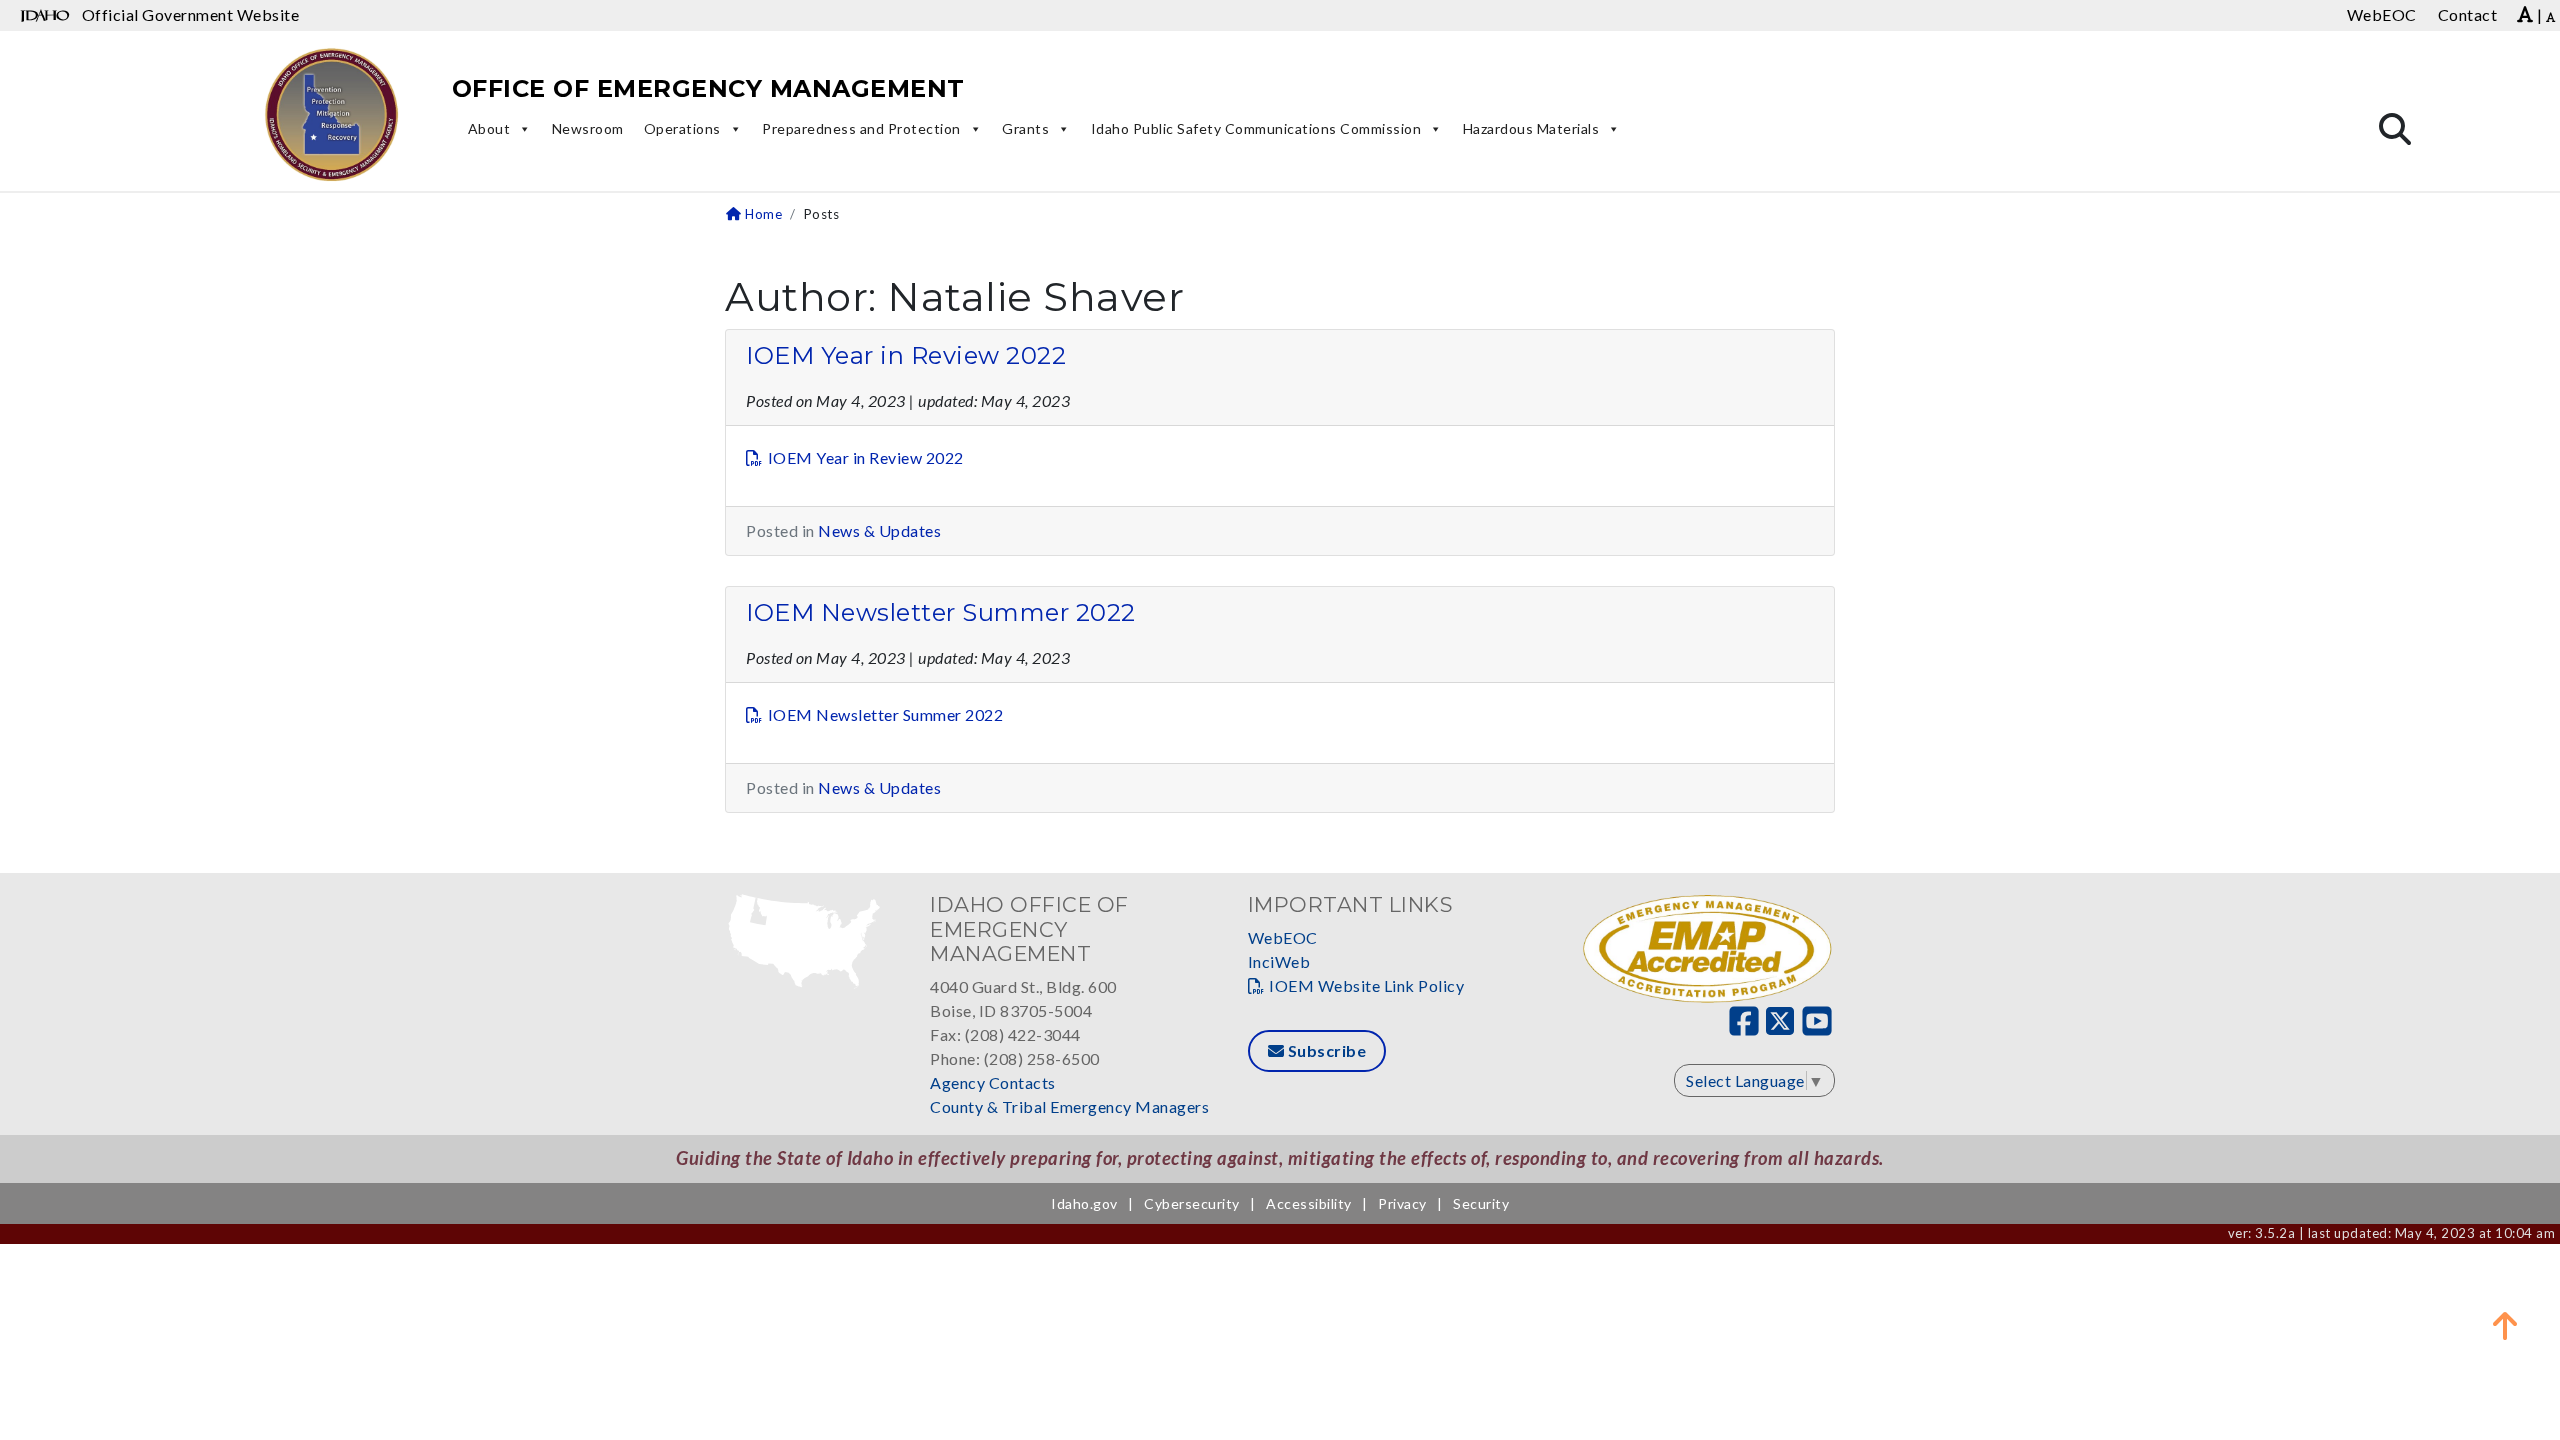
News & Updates (879, 530)
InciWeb (1279, 961)
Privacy (1402, 1203)
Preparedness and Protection (861, 128)
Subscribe (1325, 1050)
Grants (1025, 128)
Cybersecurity (1192, 1203)
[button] (2505, 1325)
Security (1481, 1203)
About (489, 128)
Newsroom (588, 128)
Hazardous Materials (1531, 128)
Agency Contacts (993, 1082)
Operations (682, 128)
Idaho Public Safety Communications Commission (1256, 128)
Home (762, 214)
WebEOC (1283, 937)
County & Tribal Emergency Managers (1069, 1106)
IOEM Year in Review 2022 (906, 355)
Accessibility (1309, 1203)
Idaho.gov (1084, 1203)
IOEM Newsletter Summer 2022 (941, 612)
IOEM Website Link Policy (1366, 985)
